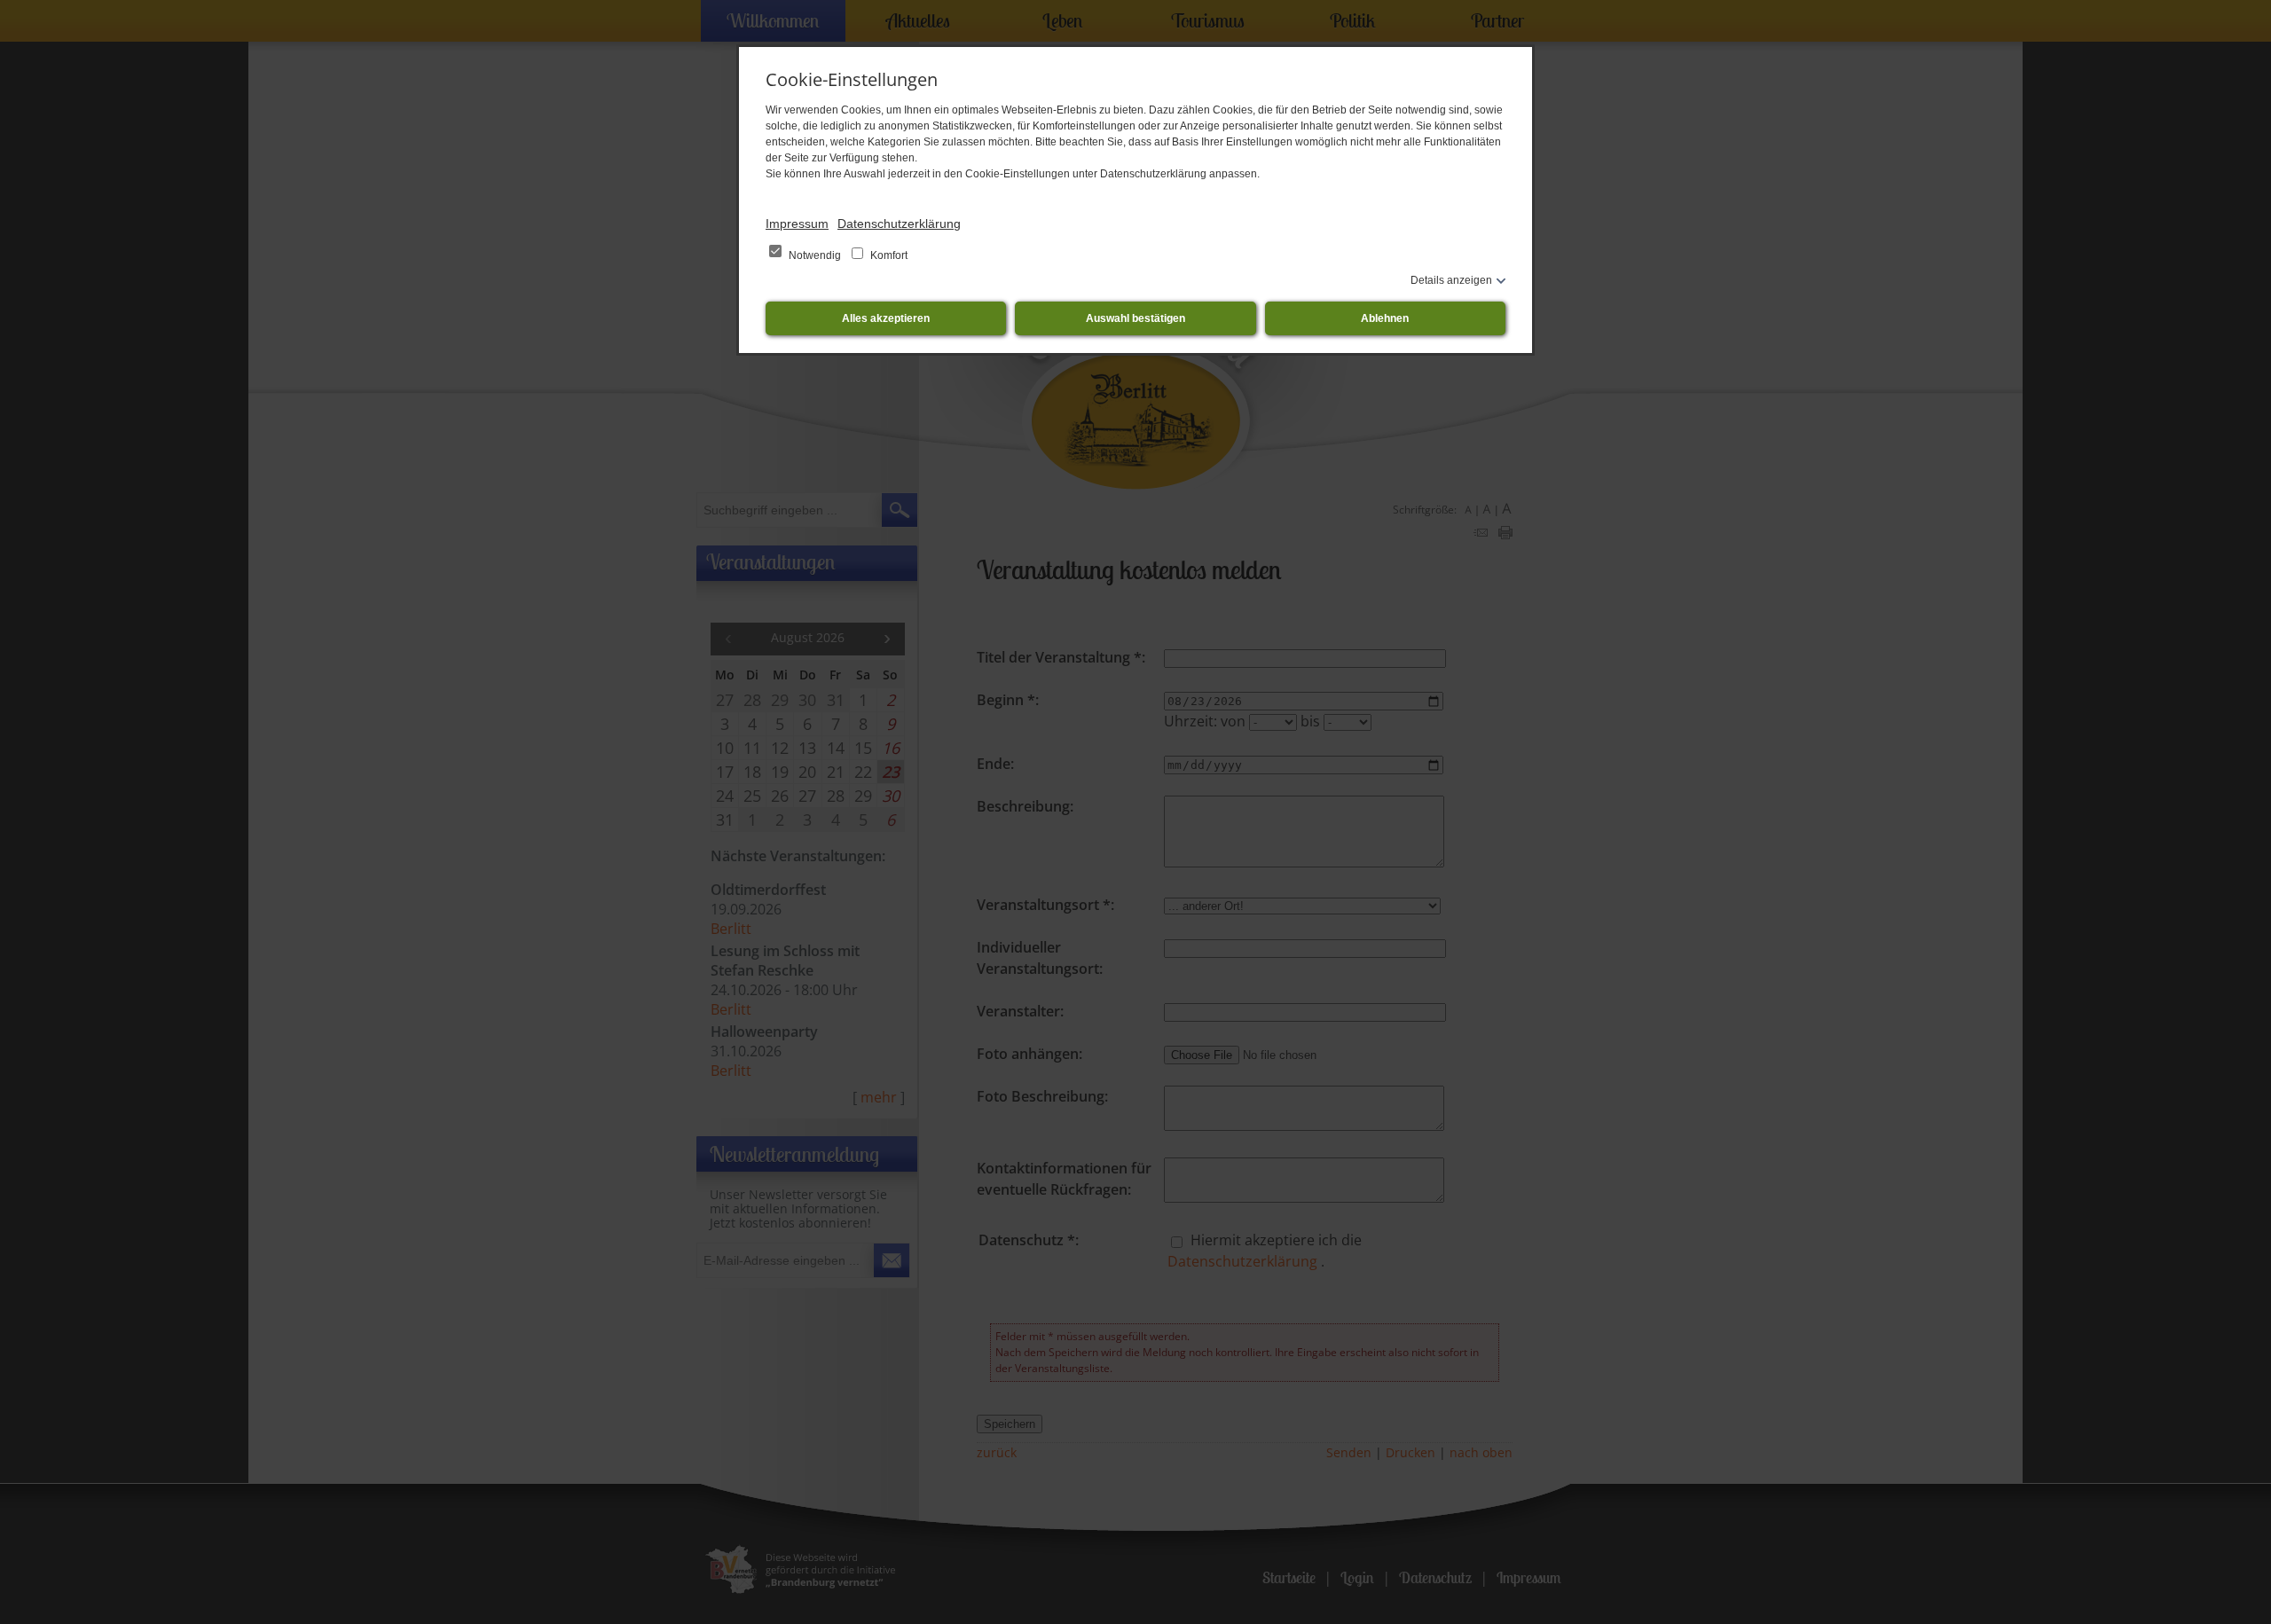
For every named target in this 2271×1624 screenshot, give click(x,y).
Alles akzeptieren (886, 318)
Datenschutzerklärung (899, 224)
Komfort (888, 255)
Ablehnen (1385, 318)
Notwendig (815, 255)
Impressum (797, 224)
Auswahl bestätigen (1135, 318)
